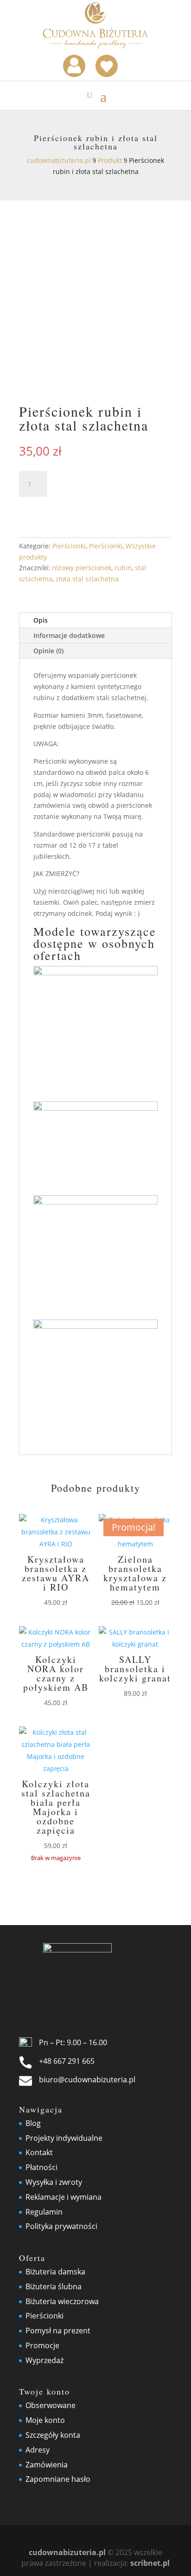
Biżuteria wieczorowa (62, 2301)
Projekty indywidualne (64, 2138)
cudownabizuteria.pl (67, 2552)
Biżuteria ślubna (54, 2286)
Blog (33, 2123)
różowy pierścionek (82, 568)
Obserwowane (51, 2405)
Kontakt (39, 2152)
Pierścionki (69, 546)
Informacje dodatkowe (69, 635)
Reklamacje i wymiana (64, 2197)
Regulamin (44, 2212)
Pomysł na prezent (58, 2331)
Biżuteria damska (55, 2272)
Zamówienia (47, 2465)
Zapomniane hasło (58, 2479)
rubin (123, 568)
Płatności (41, 2167)
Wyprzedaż (45, 2360)
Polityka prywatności (61, 2226)
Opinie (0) (48, 651)
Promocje (42, 2345)
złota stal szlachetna (87, 579)
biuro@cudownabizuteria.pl (87, 2080)
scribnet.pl (150, 2563)
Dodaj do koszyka (81, 508)
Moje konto (45, 2420)
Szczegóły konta (53, 2435)
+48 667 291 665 (67, 2061)
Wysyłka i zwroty (54, 2182)
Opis (41, 620)
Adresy (38, 2450)
